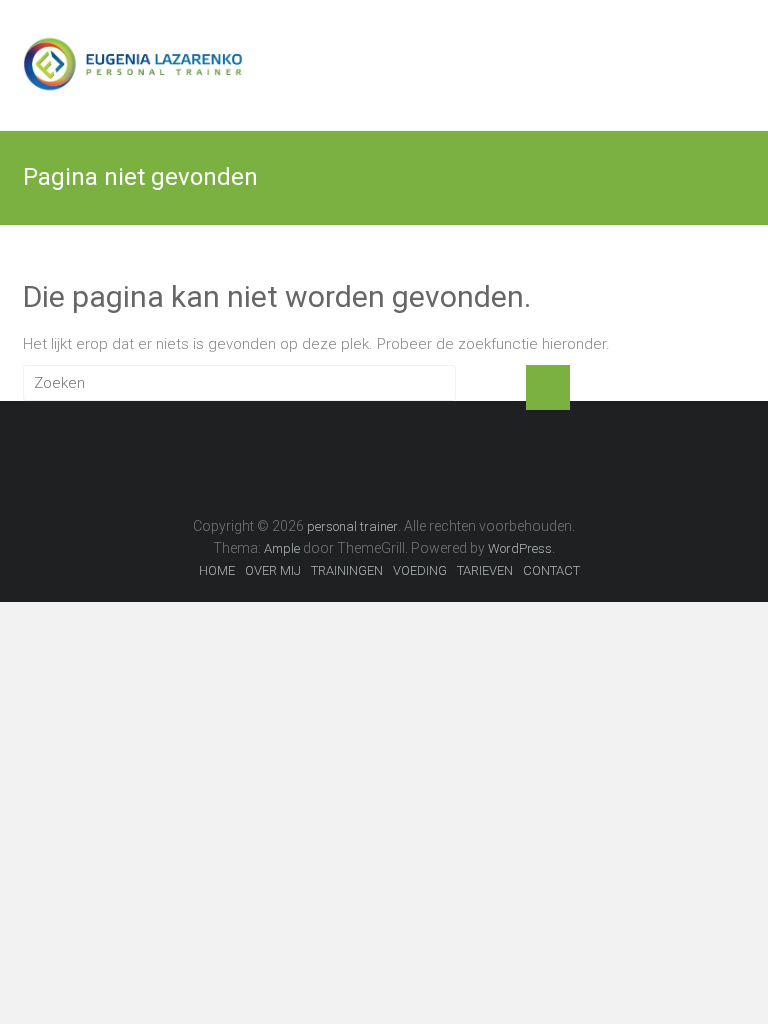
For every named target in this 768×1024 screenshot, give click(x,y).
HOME (217, 570)
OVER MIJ (273, 570)
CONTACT (551, 570)
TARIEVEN (485, 570)
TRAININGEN (347, 570)
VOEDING (420, 570)
